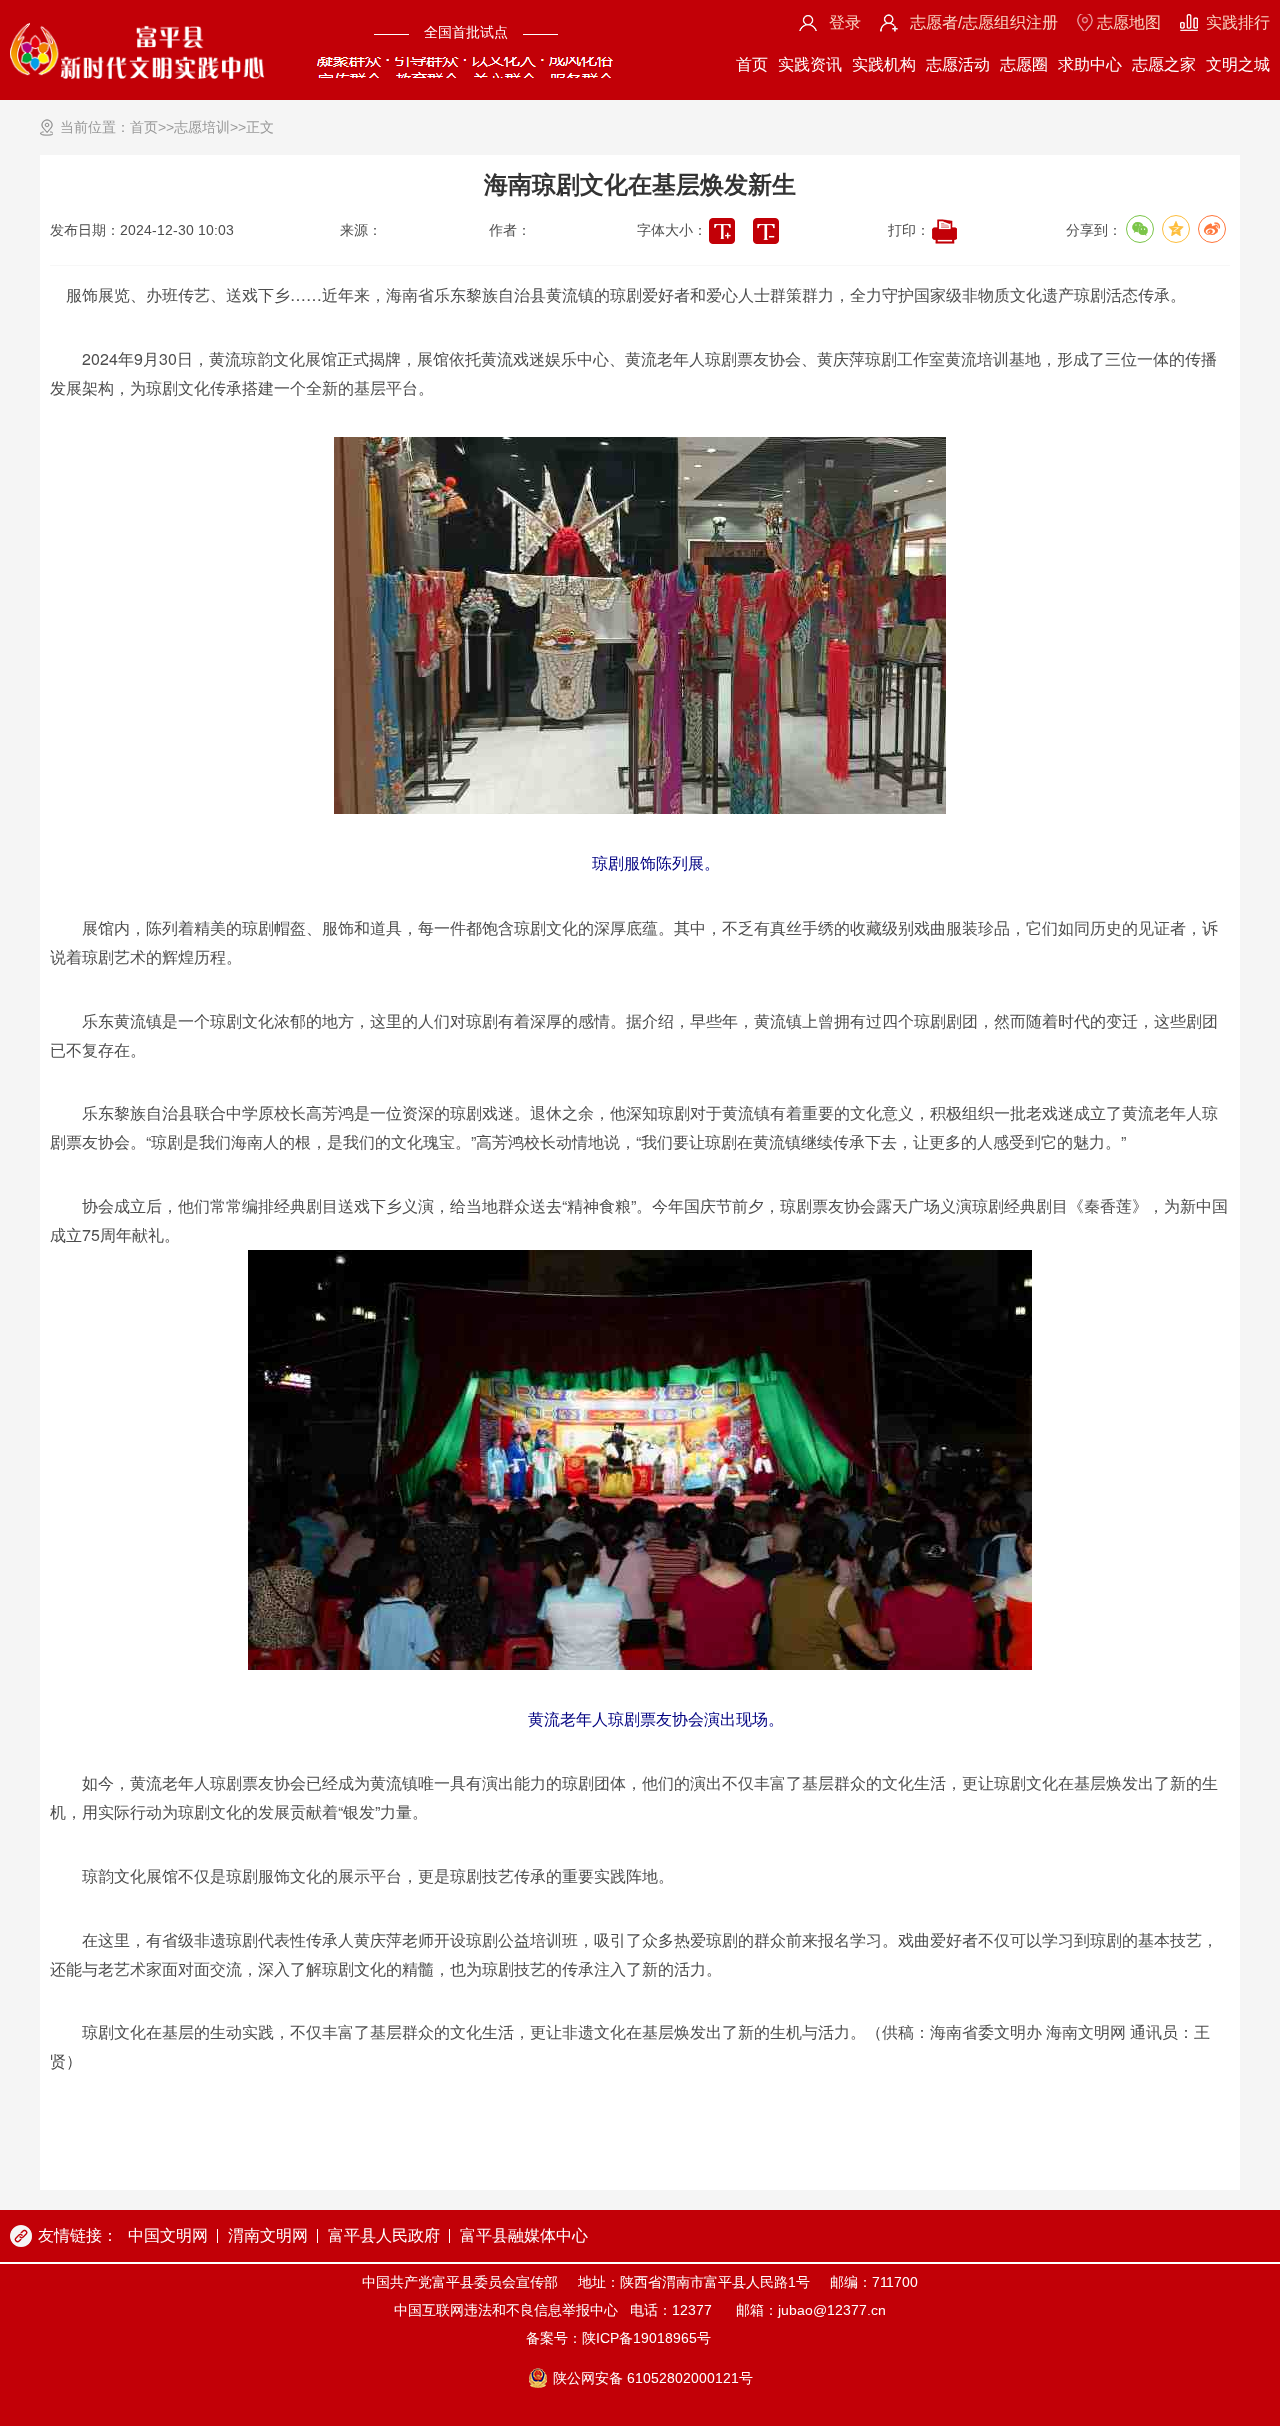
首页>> (152, 127)
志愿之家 (1164, 64)
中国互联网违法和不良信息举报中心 (506, 2310)
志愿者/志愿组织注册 (984, 22)
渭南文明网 (268, 2235)
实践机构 (884, 64)
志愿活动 (958, 64)
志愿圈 (1024, 64)
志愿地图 (1129, 22)
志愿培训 (202, 127)
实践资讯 (810, 64)
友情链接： (78, 2235)
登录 (845, 22)
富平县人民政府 (384, 2235)
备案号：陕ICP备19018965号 (618, 2338)
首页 (752, 64)
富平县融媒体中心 (524, 2235)
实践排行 (1238, 22)
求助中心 (1090, 64)
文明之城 (1238, 64)
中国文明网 (168, 2235)
